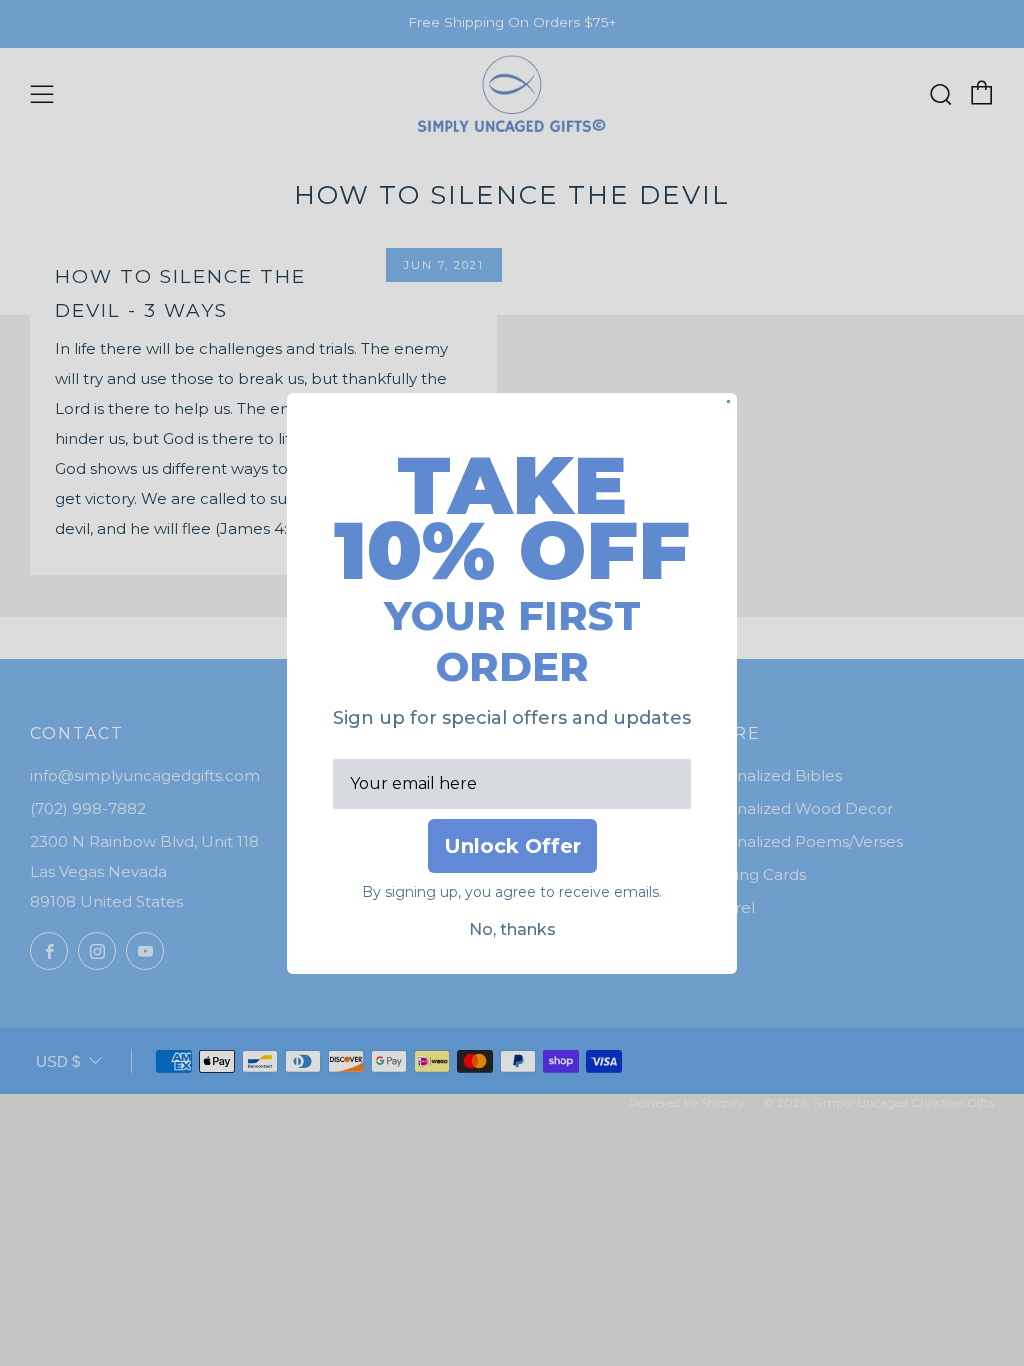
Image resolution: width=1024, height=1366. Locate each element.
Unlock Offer (512, 846)
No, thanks (512, 929)
